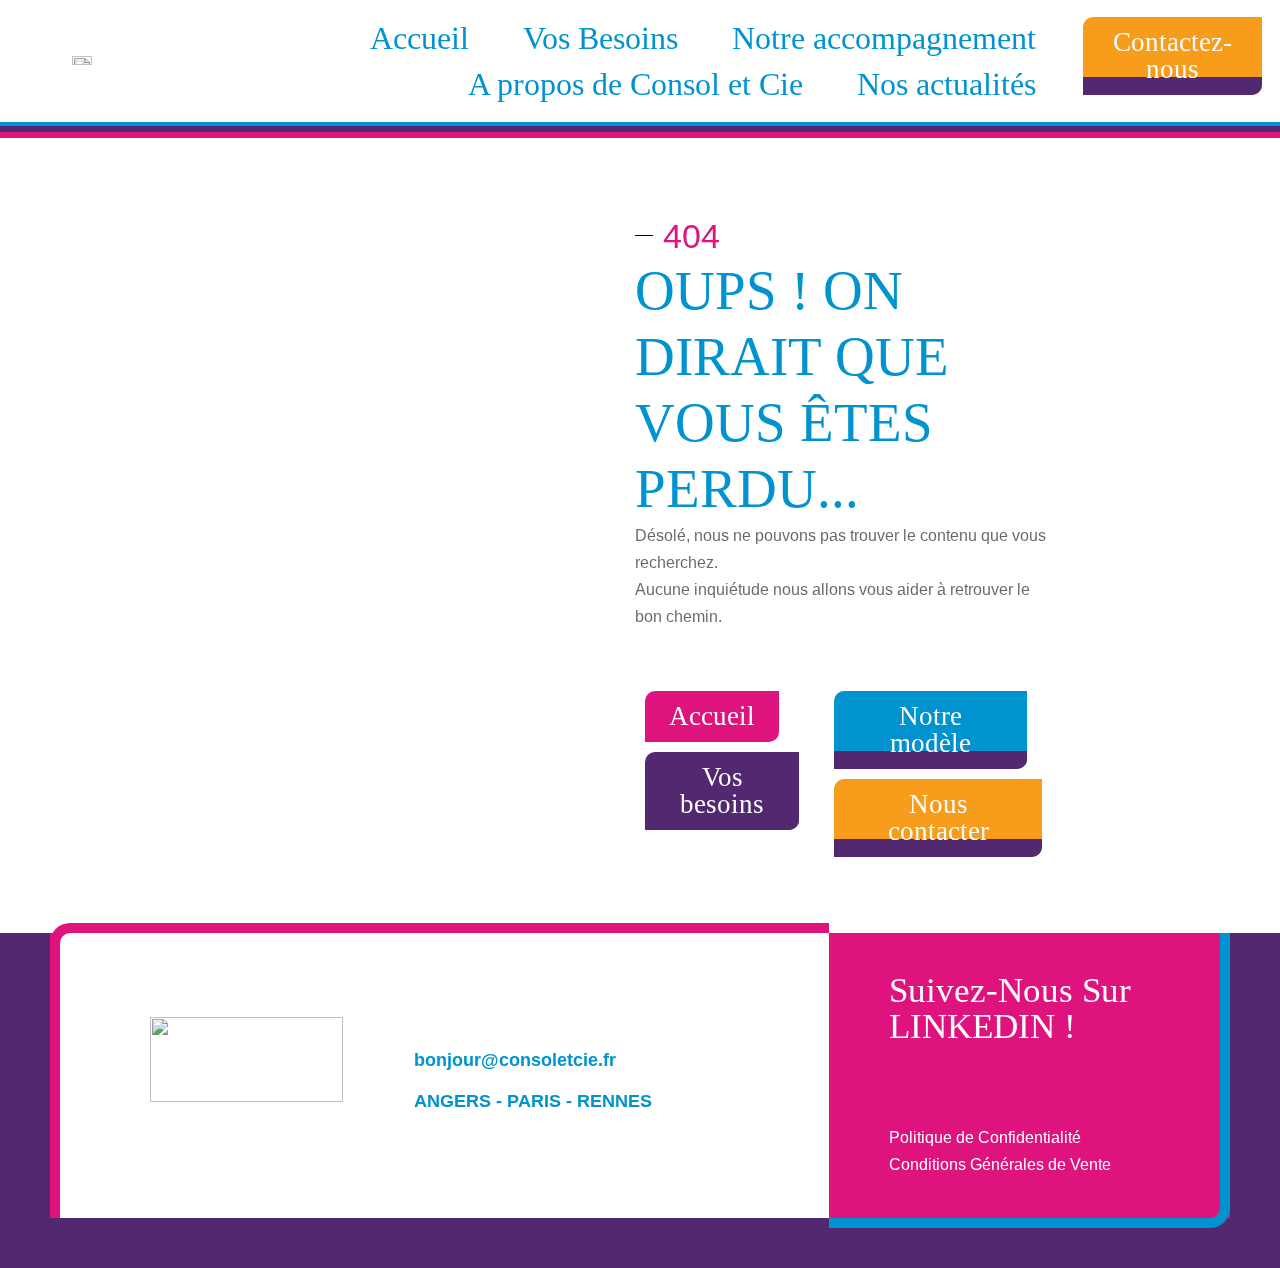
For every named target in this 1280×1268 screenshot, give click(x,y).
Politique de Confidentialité (985, 1137)
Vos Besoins (600, 38)
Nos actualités (946, 84)
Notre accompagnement (884, 38)
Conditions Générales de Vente (1000, 1164)
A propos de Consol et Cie (635, 84)
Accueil (419, 38)
